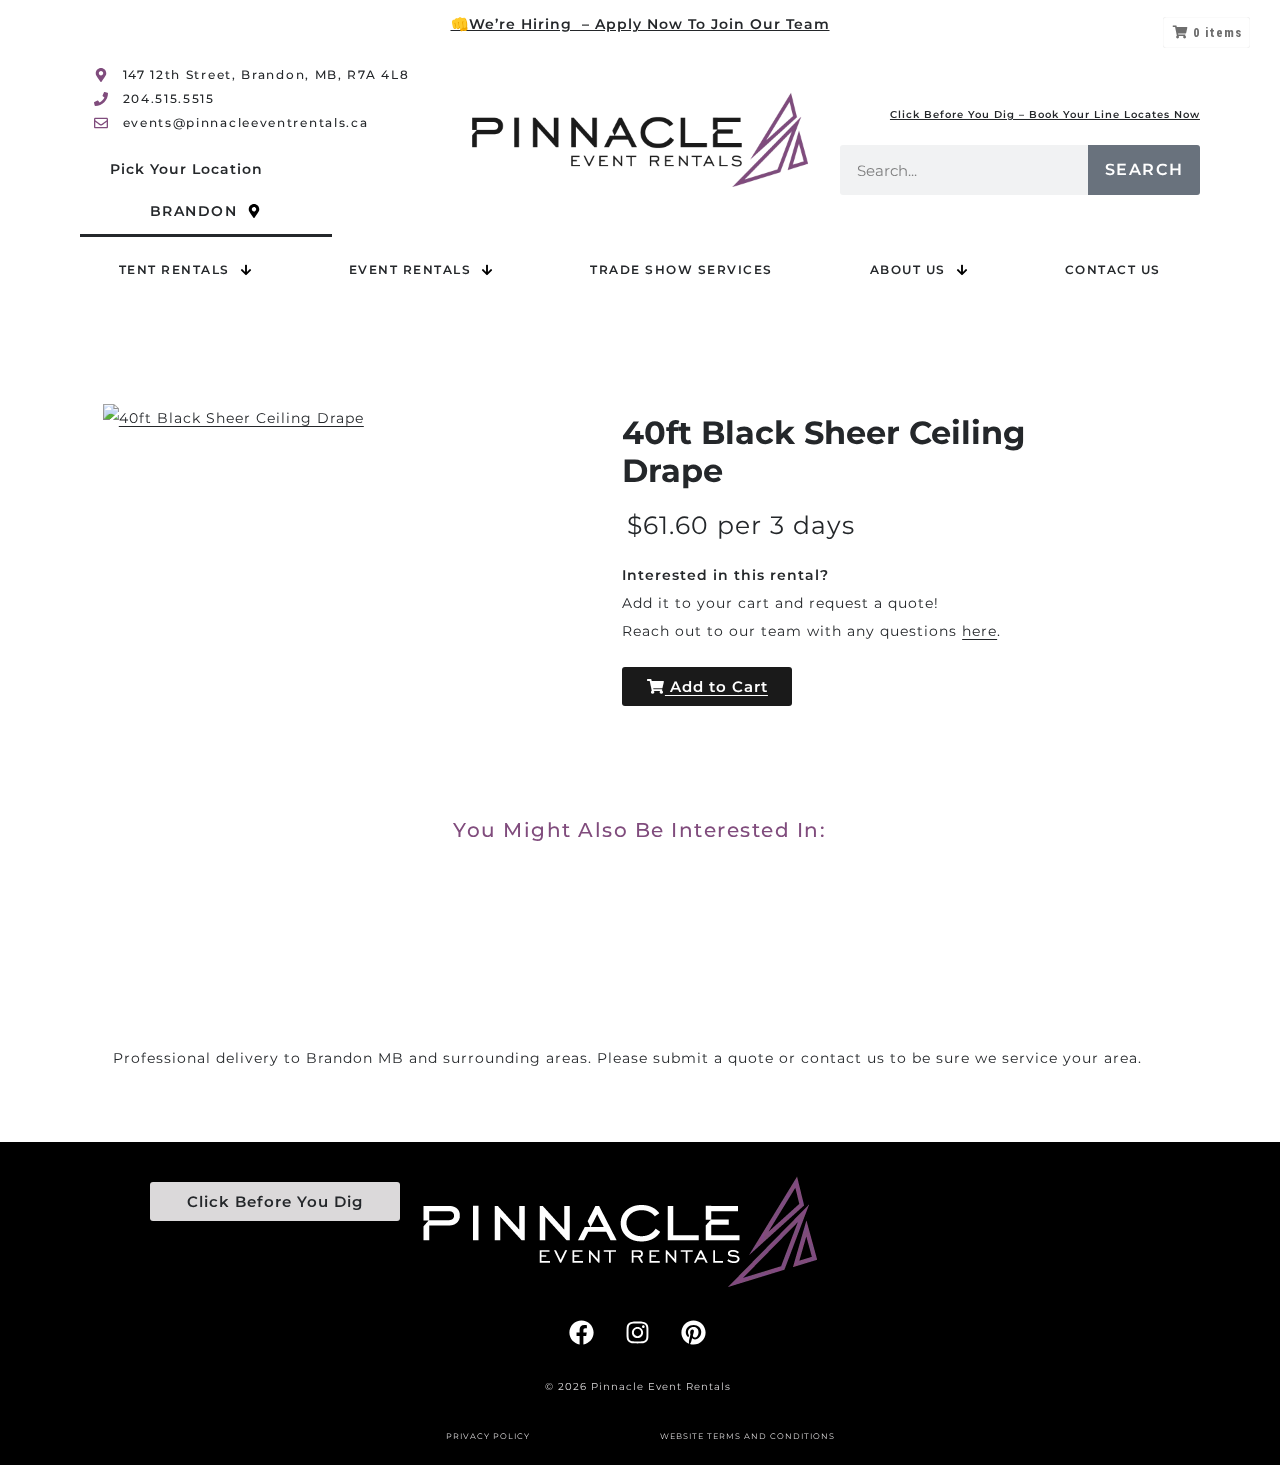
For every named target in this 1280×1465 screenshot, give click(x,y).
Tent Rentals (174, 269)
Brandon (194, 211)
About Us (908, 269)
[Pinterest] (694, 1332)
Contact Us (1113, 269)
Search (1144, 169)
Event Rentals (410, 269)
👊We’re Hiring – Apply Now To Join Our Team (640, 24)
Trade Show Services (681, 269)
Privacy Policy (488, 1436)
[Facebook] (582, 1332)
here (979, 631)
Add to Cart (716, 686)
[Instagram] (638, 1332)
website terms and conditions (747, 1436)
